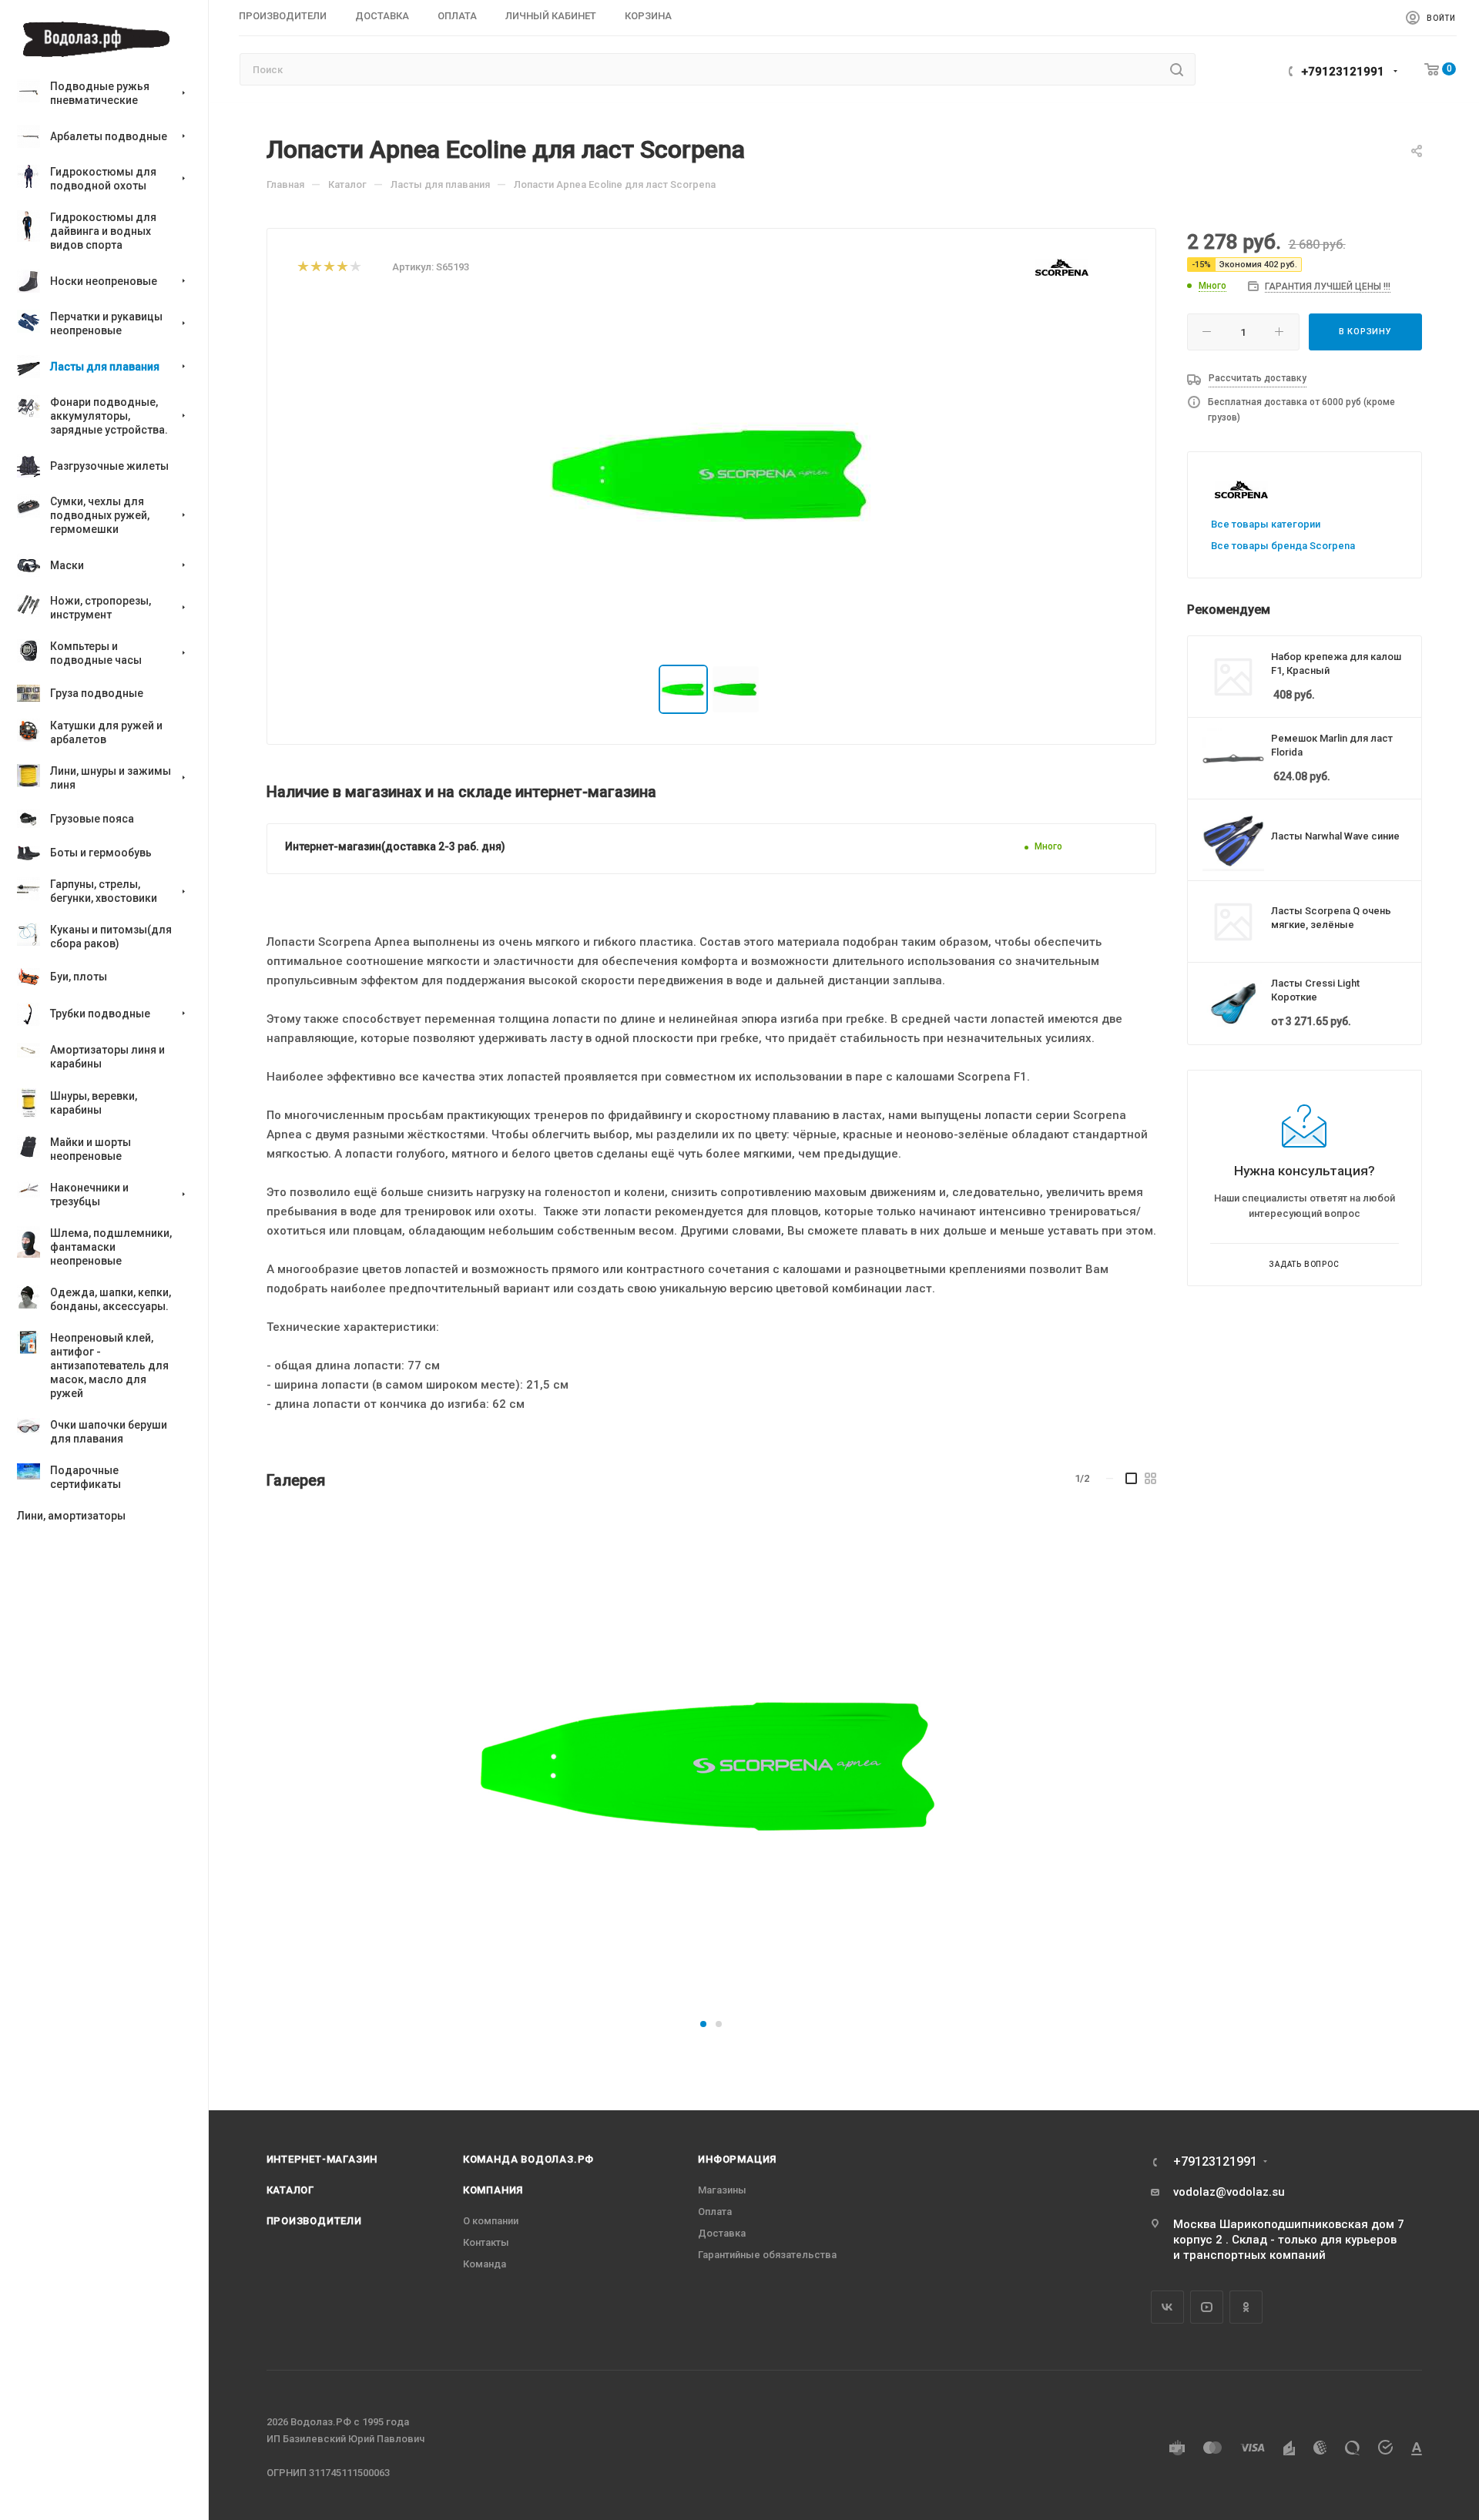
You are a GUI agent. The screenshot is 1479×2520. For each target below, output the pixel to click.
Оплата (715, 2212)
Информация (737, 2159)
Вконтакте (1167, 2307)
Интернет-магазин (322, 2159)
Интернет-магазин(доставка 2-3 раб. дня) (395, 846)
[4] (342, 268)
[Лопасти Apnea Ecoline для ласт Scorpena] (711, 1764)
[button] (703, 2024)
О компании (491, 2221)
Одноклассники (1246, 2307)
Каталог (291, 2190)
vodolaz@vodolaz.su (1229, 2192)
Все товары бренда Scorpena (1283, 546)
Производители (314, 2221)
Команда (485, 2264)
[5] (355, 268)
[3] (329, 268)
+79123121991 (1343, 72)
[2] (315, 268)
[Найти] (1177, 69)
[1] (302, 268)
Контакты (486, 2242)
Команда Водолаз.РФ (528, 2159)
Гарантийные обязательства (767, 2255)
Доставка (722, 2233)
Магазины (722, 2190)
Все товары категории (1266, 524)
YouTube (1207, 2307)
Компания (493, 2190)
